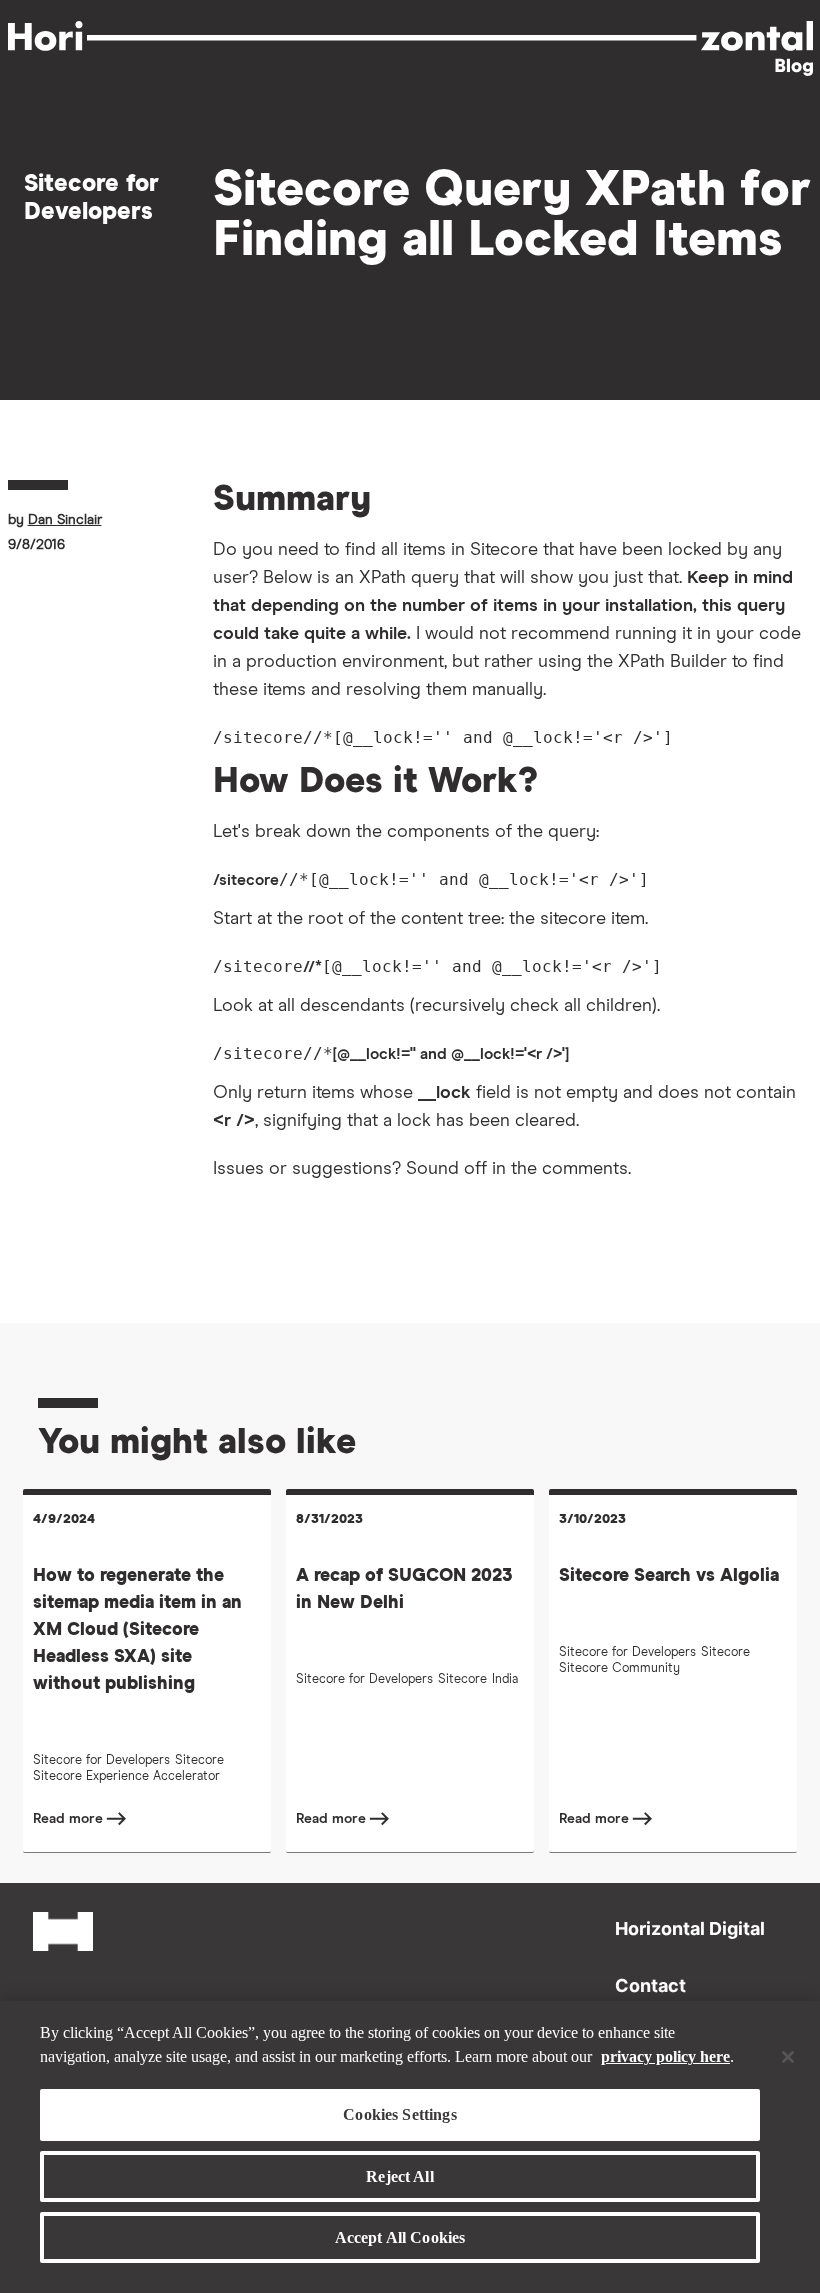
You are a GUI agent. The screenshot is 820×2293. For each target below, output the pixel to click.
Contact (650, 1985)
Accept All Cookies (400, 2237)
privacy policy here (665, 2056)
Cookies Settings (400, 2114)
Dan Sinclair (65, 520)
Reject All (400, 2176)
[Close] (788, 2057)
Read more (70, 1819)
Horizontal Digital (690, 1928)
